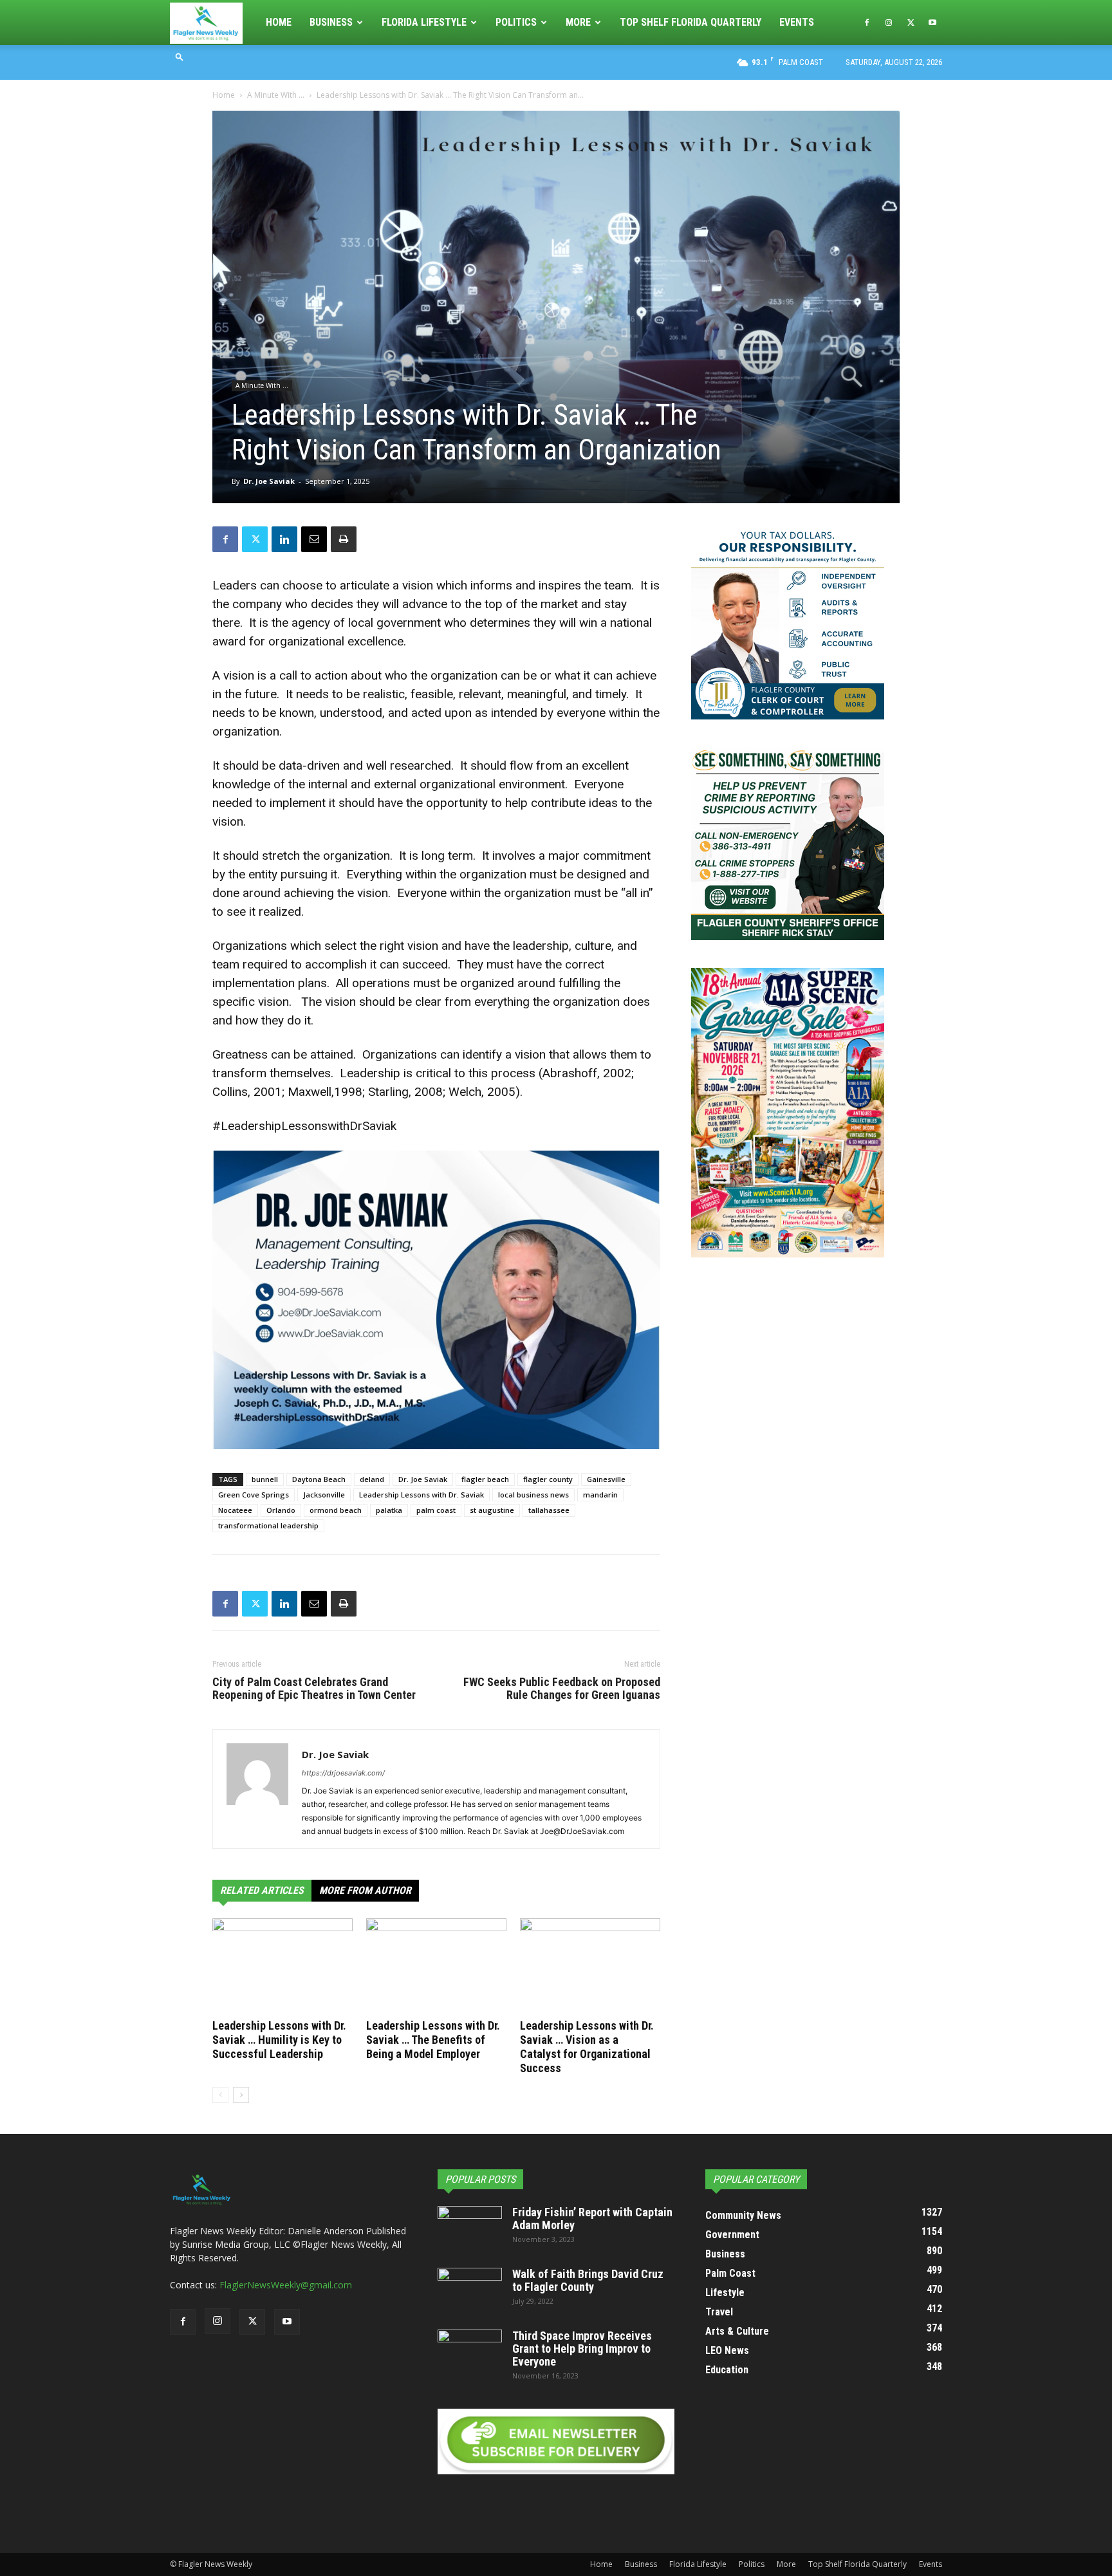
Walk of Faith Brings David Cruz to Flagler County (588, 2280)
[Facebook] (867, 23)
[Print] (344, 539)
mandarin (600, 1495)
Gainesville (606, 1479)
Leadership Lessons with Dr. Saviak (422, 1495)
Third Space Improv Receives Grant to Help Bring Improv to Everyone (582, 2349)
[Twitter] (911, 23)
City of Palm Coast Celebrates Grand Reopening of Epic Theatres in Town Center (314, 1689)
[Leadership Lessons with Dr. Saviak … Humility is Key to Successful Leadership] (283, 1967)
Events (797, 22)
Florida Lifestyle (424, 22)
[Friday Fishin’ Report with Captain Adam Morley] (470, 2229)
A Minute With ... (276, 95)
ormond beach (336, 1510)
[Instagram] (889, 23)
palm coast (436, 1510)
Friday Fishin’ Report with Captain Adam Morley (592, 2219)
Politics (516, 22)
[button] (180, 56)
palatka (389, 1510)
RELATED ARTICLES (262, 1890)
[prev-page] (220, 2095)
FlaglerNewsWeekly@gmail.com (286, 2285)
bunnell (265, 1479)
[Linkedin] (284, 539)
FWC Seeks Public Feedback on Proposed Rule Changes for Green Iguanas (562, 1689)
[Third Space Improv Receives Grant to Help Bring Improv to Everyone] (470, 2352)
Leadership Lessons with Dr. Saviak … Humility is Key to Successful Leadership (279, 2040)
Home (279, 22)
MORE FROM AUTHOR (365, 1890)
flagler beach (485, 1479)
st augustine (492, 1510)
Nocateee (235, 1510)
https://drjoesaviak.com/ (343, 1773)
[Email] (314, 539)
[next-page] (241, 2095)
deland (372, 1479)
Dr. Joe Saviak (269, 481)
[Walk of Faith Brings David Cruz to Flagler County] (470, 2290)
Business (331, 22)
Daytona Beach (319, 1479)
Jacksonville (324, 1495)
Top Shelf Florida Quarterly (690, 22)
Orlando (281, 1510)
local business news (533, 1495)
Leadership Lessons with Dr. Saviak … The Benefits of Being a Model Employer (433, 2040)
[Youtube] (932, 23)
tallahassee (549, 1510)
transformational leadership (268, 1525)
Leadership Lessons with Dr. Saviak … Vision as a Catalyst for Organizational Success (587, 2047)
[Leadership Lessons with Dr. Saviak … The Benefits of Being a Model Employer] (436, 1967)
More (578, 22)
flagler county (548, 1479)
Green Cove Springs (254, 1495)
